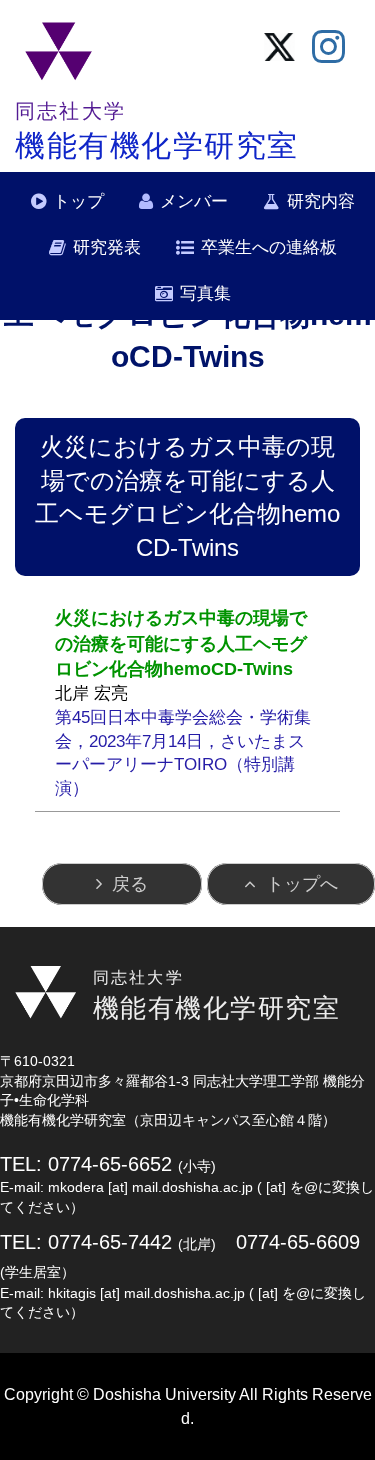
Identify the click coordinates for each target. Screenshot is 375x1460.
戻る (130, 884)
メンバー (194, 201)
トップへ (302, 884)
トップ (78, 201)
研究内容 (321, 201)
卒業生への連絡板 (269, 247)
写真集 (205, 293)
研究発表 (107, 247)
